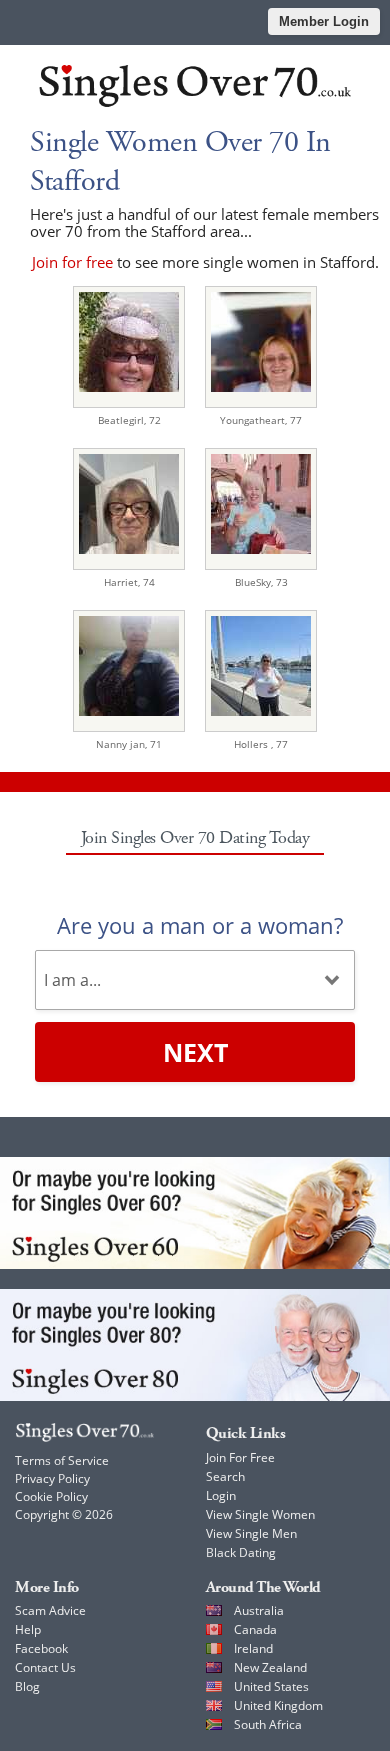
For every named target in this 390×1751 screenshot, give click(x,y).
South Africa (268, 1724)
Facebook (41, 1648)
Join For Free (240, 1457)
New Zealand (270, 1667)
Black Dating (241, 1552)
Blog (27, 1686)
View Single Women (260, 1514)
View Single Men (251, 1533)
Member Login (324, 21)
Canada (255, 1629)
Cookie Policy (51, 1496)
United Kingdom (278, 1705)
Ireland (253, 1648)
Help (28, 1629)
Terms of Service (62, 1460)
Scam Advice (50, 1610)
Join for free (72, 262)
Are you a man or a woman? (200, 925)
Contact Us (45, 1667)
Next (195, 1052)
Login (221, 1495)
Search (225, 1476)
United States (271, 1686)
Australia (259, 1610)
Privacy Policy (52, 1478)
